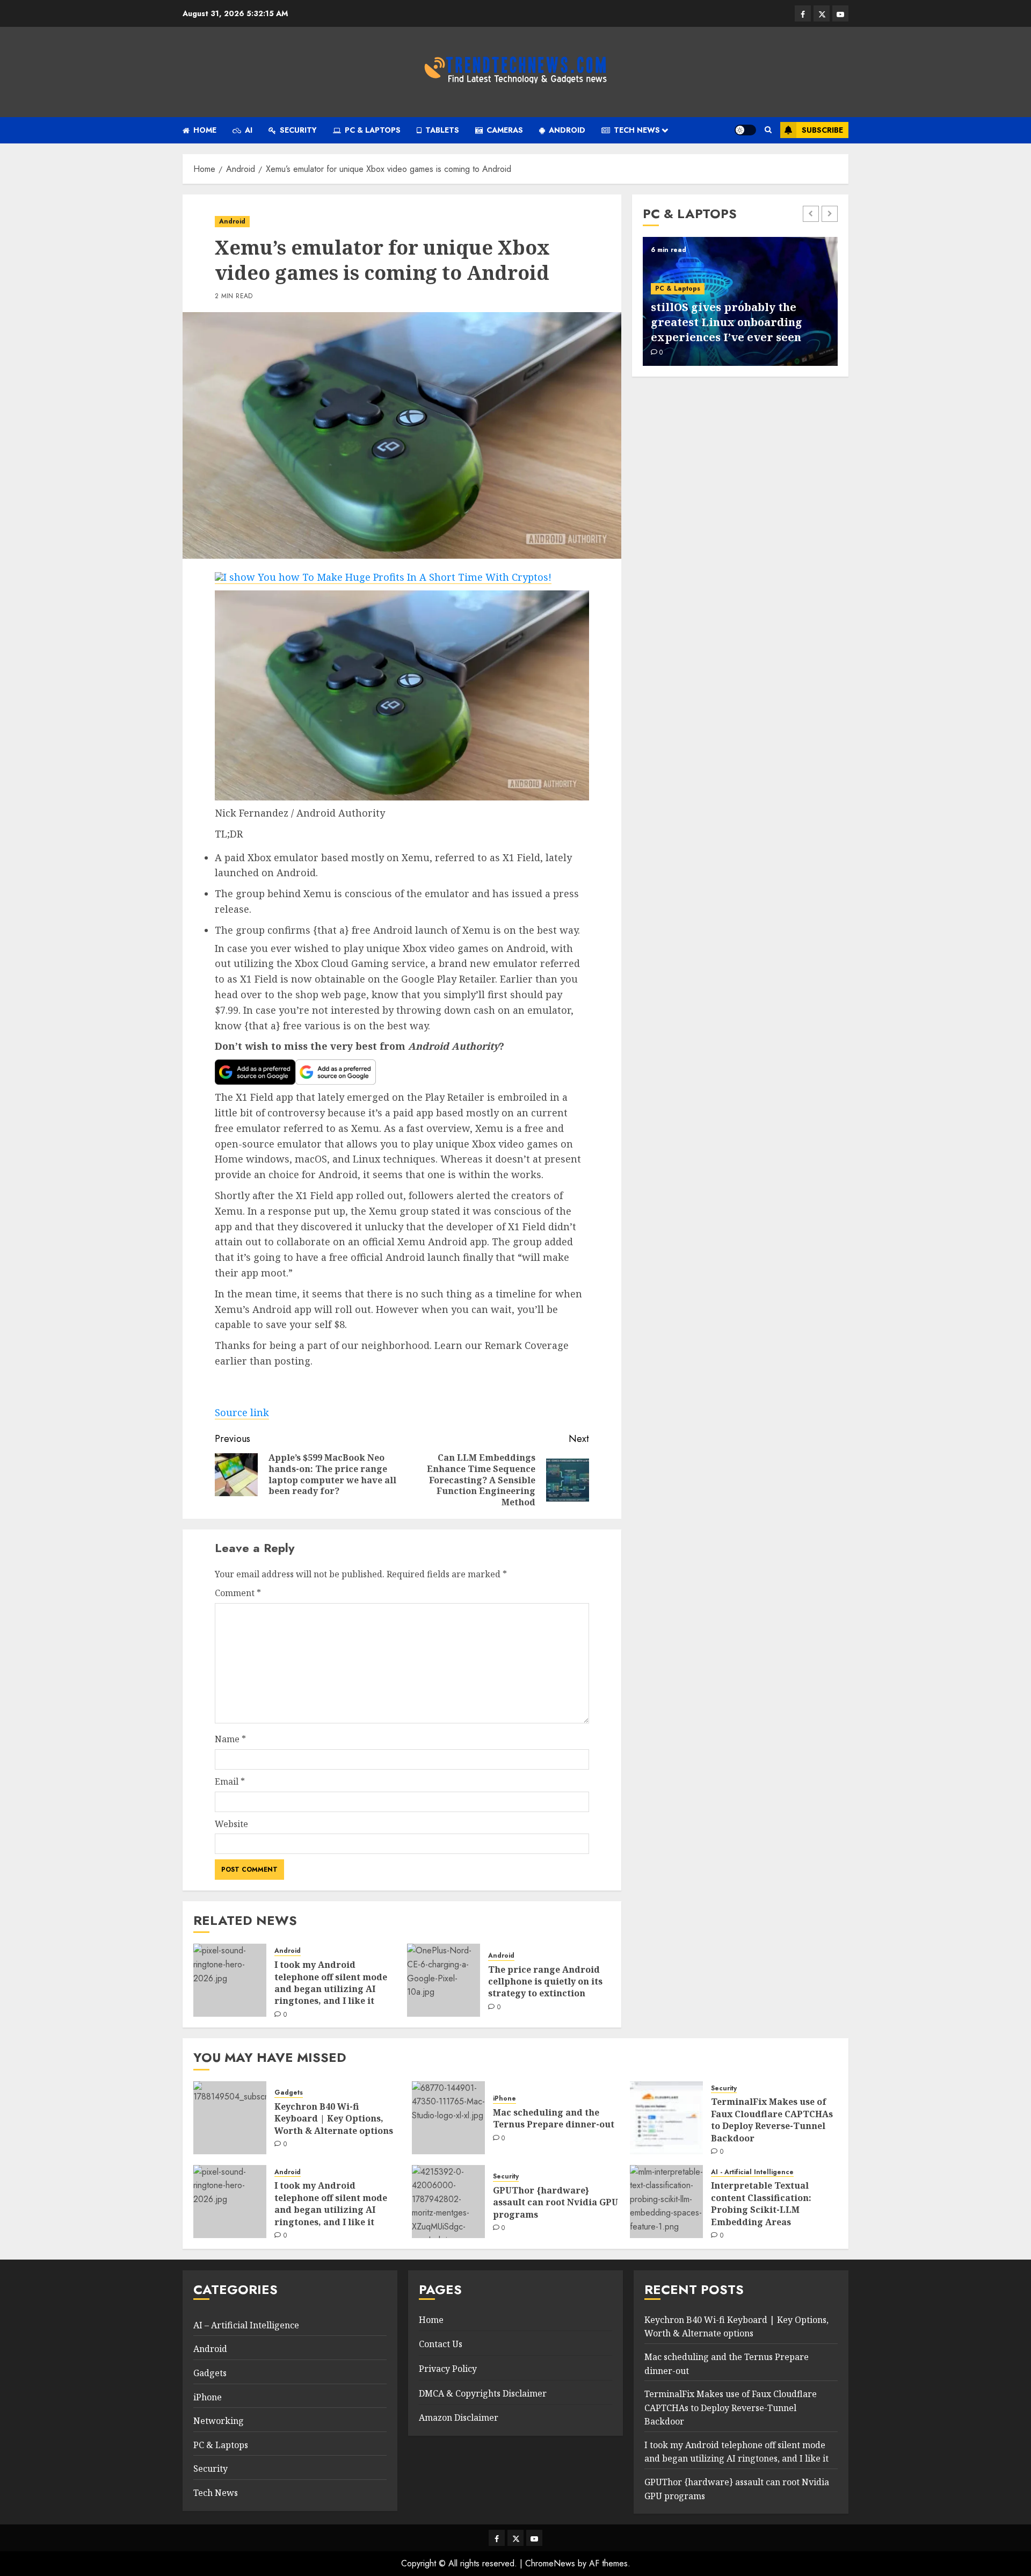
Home (205, 130)
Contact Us (441, 2344)
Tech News (637, 130)
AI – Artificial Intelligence (246, 2325)
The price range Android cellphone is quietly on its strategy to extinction (545, 1982)
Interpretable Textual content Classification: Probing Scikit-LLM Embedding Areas (761, 2203)
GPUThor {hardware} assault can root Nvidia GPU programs (556, 2202)
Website (231, 1824)
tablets (442, 130)
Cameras (505, 130)
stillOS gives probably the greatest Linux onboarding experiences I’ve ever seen (727, 322)
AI (249, 130)
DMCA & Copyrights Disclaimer (483, 2393)
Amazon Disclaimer (459, 2418)
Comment (238, 1593)
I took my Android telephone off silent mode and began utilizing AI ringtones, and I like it (331, 1983)
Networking (219, 2421)
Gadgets (289, 2093)
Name (230, 1739)
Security (298, 130)
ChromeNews (550, 2563)
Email (230, 1781)
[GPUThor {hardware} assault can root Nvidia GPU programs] (448, 2202)
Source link (242, 1412)
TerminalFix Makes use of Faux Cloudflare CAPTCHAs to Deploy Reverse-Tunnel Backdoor (772, 2120)
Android (567, 130)
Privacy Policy (448, 2369)
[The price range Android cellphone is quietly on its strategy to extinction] (444, 1980)
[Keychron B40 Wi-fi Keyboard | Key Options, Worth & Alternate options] (230, 2118)
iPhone (504, 2099)
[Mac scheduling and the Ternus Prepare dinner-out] (448, 2118)
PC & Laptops (373, 130)
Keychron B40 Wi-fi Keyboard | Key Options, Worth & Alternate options (334, 2119)
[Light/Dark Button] (745, 130)
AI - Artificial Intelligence (752, 2172)
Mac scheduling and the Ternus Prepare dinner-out (554, 2118)
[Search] (768, 130)
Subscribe (822, 130)
